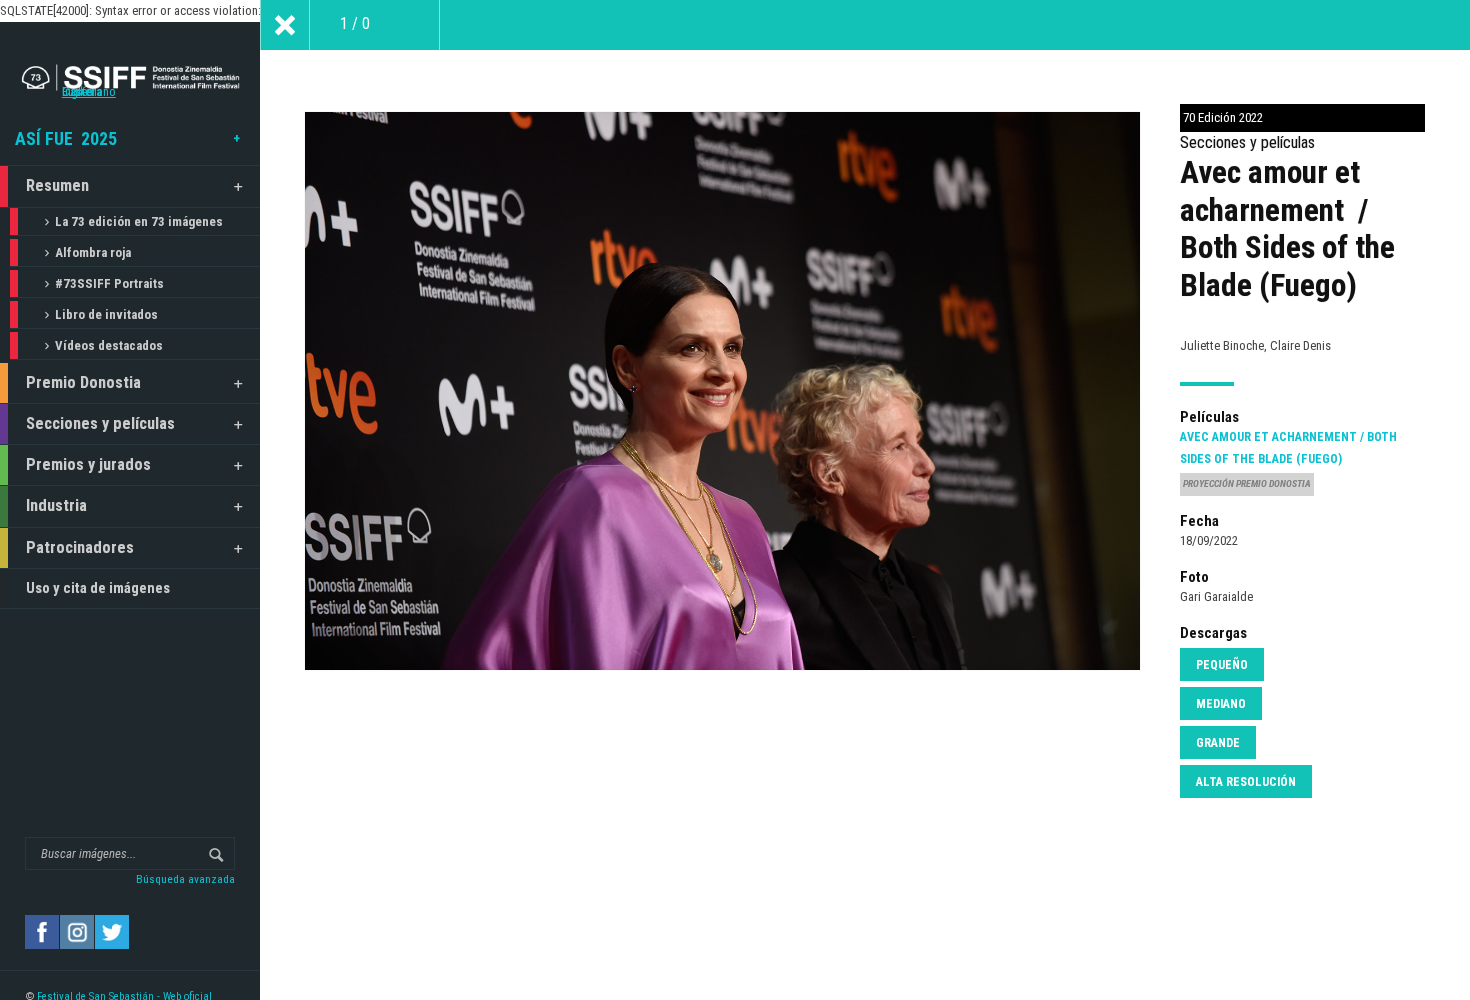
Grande (1218, 743)
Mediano (1221, 704)
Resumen (57, 185)
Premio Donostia (83, 382)
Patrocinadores (80, 547)
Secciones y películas (100, 423)
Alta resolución (1246, 782)
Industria (56, 505)
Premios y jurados (88, 464)
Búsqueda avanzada (185, 879)
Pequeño (1222, 665)
